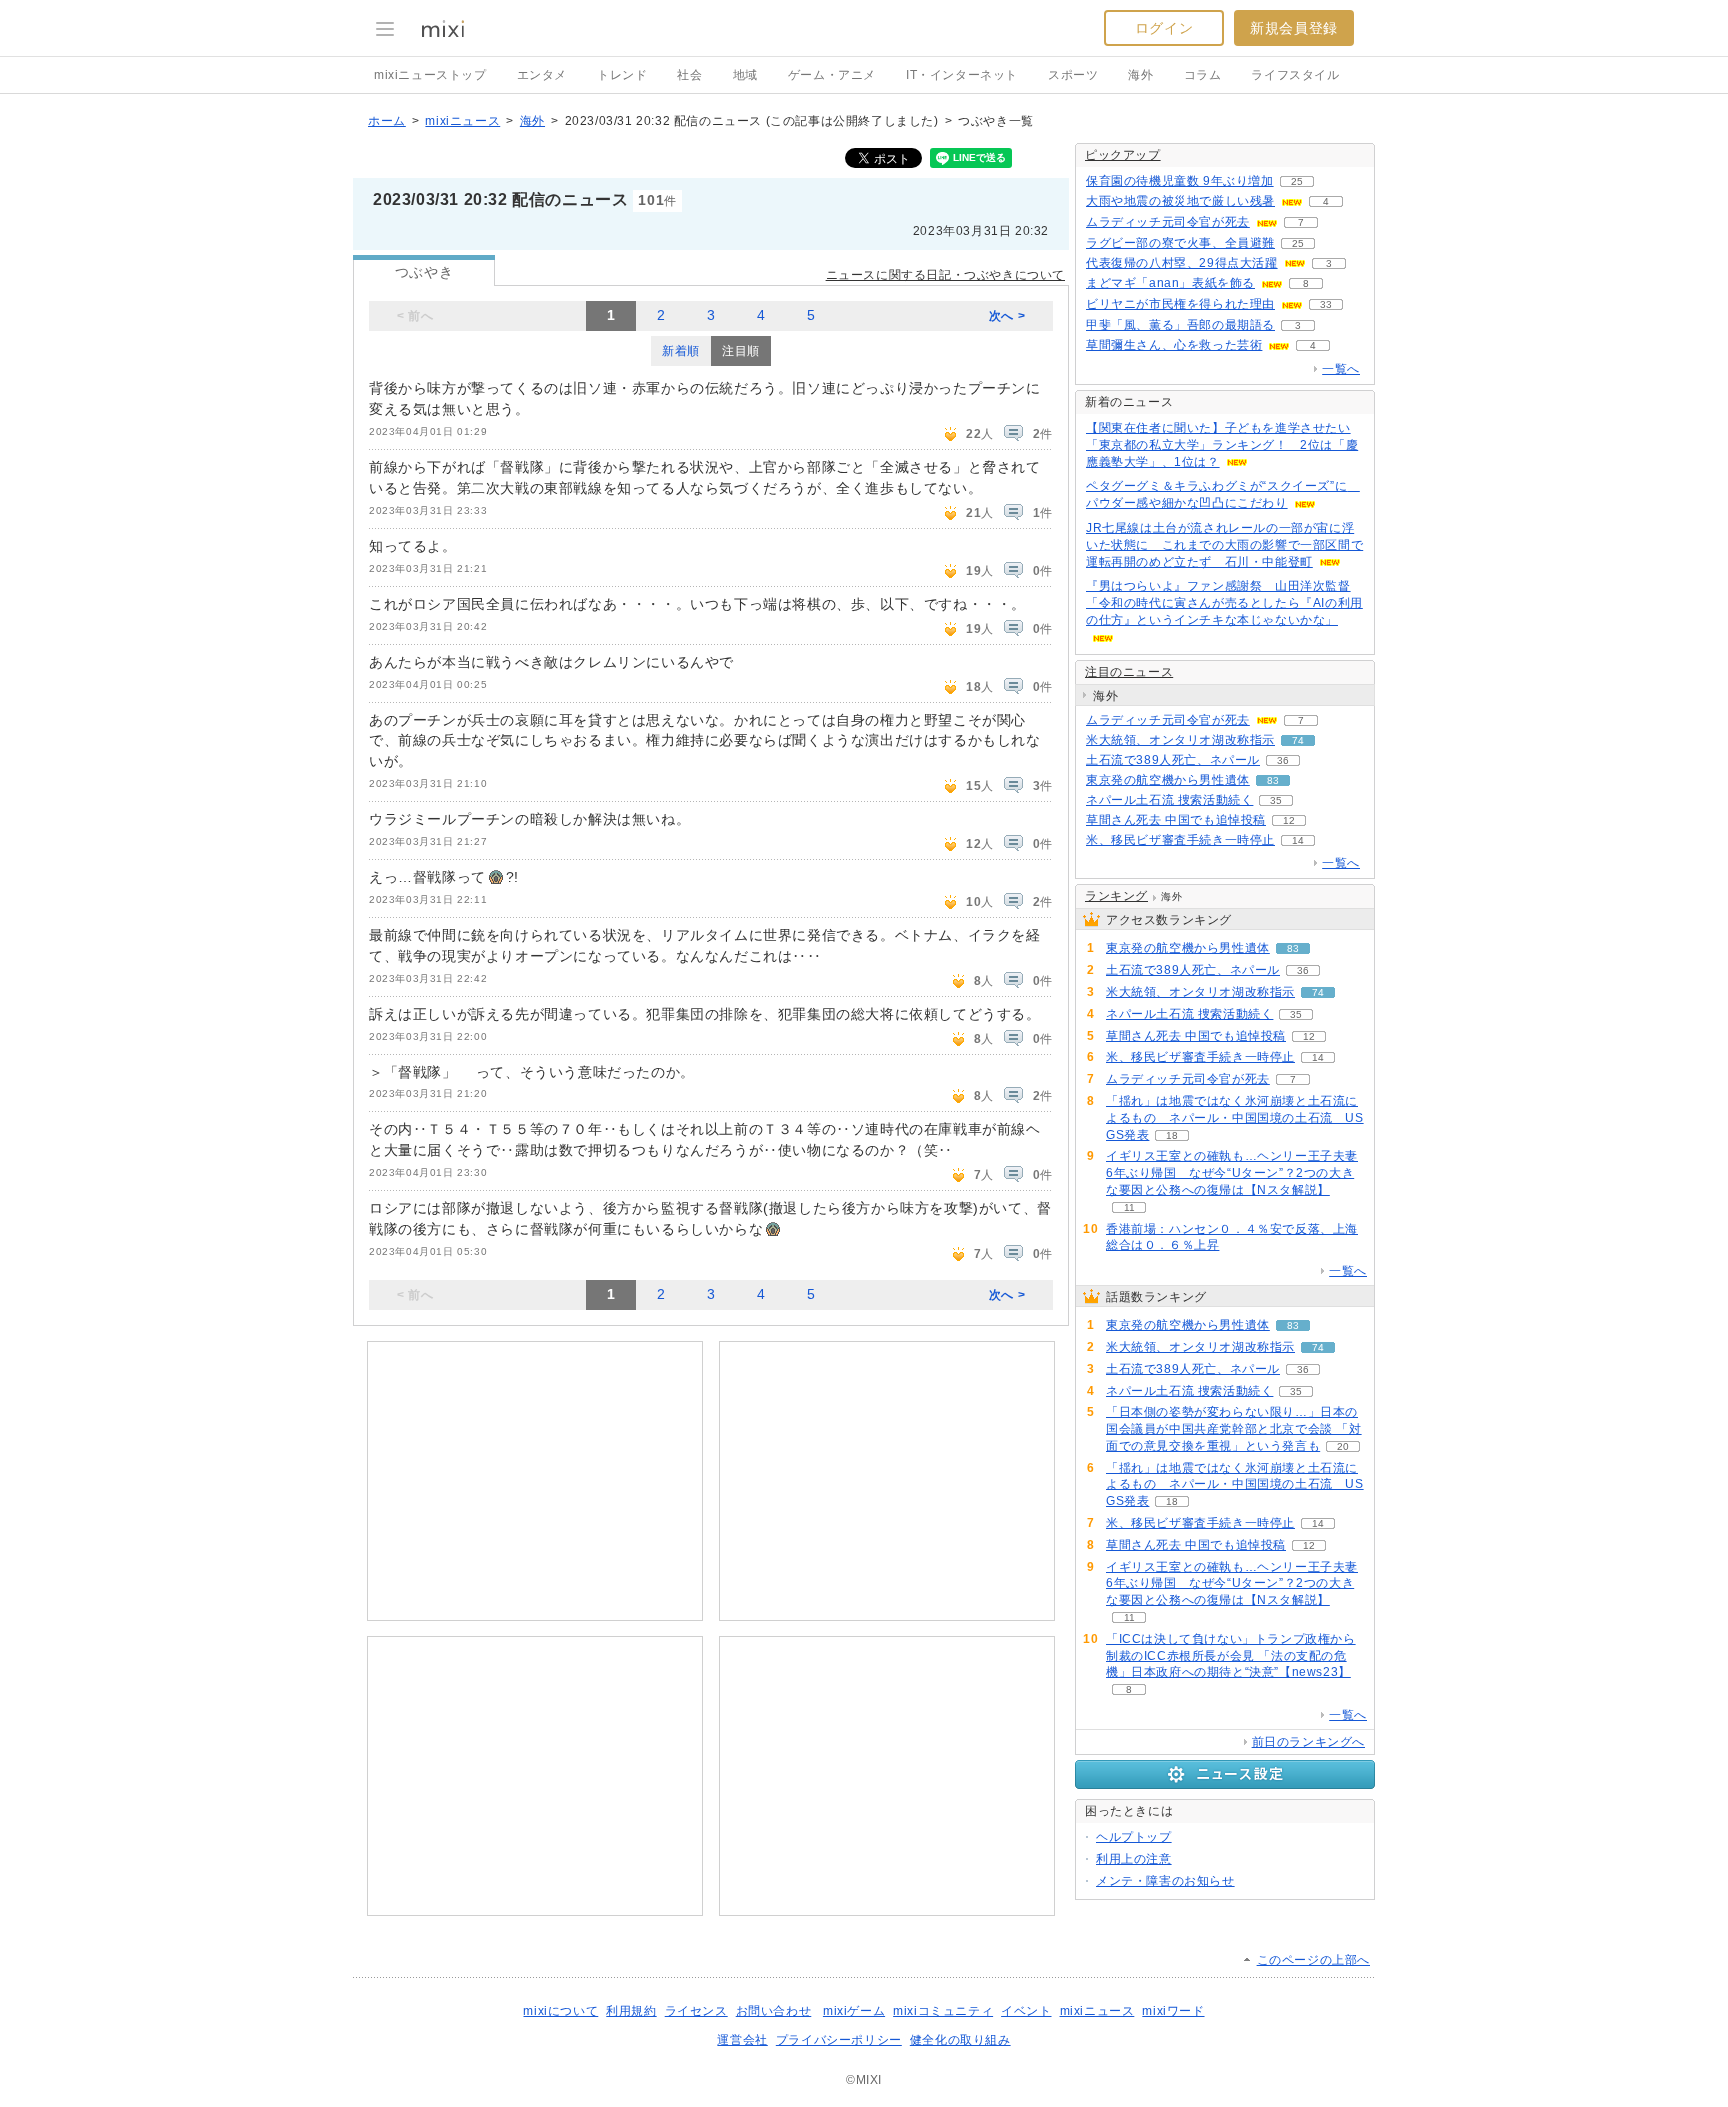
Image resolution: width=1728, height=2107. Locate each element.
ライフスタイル (1295, 75)
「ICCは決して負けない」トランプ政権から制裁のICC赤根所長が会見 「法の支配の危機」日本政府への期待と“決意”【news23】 (1231, 1656)
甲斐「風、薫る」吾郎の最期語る (1180, 325)
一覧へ (1341, 369)
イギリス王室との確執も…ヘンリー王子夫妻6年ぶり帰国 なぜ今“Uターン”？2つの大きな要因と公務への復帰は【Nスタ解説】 (1232, 1173)
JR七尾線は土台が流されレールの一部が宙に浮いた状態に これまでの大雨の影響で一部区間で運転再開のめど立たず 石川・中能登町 (1224, 545)
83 (1273, 780)
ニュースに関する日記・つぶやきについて (945, 275)
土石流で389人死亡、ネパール (1173, 760)
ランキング (1116, 896)
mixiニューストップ (430, 75)
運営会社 (742, 2040)
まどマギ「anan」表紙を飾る (1170, 283)
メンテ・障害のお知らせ (1165, 1881)
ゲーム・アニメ (832, 75)
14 (1298, 840)
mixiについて (560, 2011)
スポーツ (1073, 75)
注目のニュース (1129, 672)
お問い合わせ (774, 2011)
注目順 (741, 351)
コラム (1203, 75)
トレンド (622, 75)
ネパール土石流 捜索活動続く (1169, 800)
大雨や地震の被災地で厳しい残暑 (1180, 201)
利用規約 (631, 2011)
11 (1129, 1207)
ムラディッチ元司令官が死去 (1168, 222)
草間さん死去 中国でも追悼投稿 (1176, 820)
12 (1289, 820)
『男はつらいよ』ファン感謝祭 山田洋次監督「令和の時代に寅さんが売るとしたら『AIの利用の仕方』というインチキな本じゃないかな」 (1224, 603)
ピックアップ (1123, 155)
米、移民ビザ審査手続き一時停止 (1180, 840)
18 (1172, 1135)
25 (1297, 181)
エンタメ (542, 75)
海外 (1140, 75)
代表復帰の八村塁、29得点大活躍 (1182, 263)
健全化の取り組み (960, 2040)
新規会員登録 (1294, 28)
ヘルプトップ (1134, 1837)
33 (1326, 304)
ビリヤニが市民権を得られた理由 (1180, 304)
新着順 (681, 351)
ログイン (1164, 28)
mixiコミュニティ (943, 2011)
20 (1343, 1446)
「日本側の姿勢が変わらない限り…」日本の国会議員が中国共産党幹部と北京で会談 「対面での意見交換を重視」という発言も (1234, 1429)
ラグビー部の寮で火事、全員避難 (1180, 243)
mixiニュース (462, 121)
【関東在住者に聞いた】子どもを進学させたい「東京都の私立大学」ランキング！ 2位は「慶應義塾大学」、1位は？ (1222, 445)
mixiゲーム (854, 2011)
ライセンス (696, 2011)
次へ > (1007, 316)
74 (1298, 740)
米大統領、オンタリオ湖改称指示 (1180, 740)
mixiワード (1173, 2011)
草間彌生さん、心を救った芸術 (1174, 345)
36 (1283, 760)
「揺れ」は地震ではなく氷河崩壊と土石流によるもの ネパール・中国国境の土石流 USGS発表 (1235, 1118)
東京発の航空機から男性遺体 (1168, 780)
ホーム (387, 121)
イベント (1026, 2011)
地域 (745, 75)
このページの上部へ (1313, 1960)
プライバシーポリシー (839, 2040)
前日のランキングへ (1308, 1742)
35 (1276, 800)
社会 (689, 75)
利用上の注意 (1134, 1859)
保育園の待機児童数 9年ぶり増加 (1180, 181)
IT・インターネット (962, 75)
